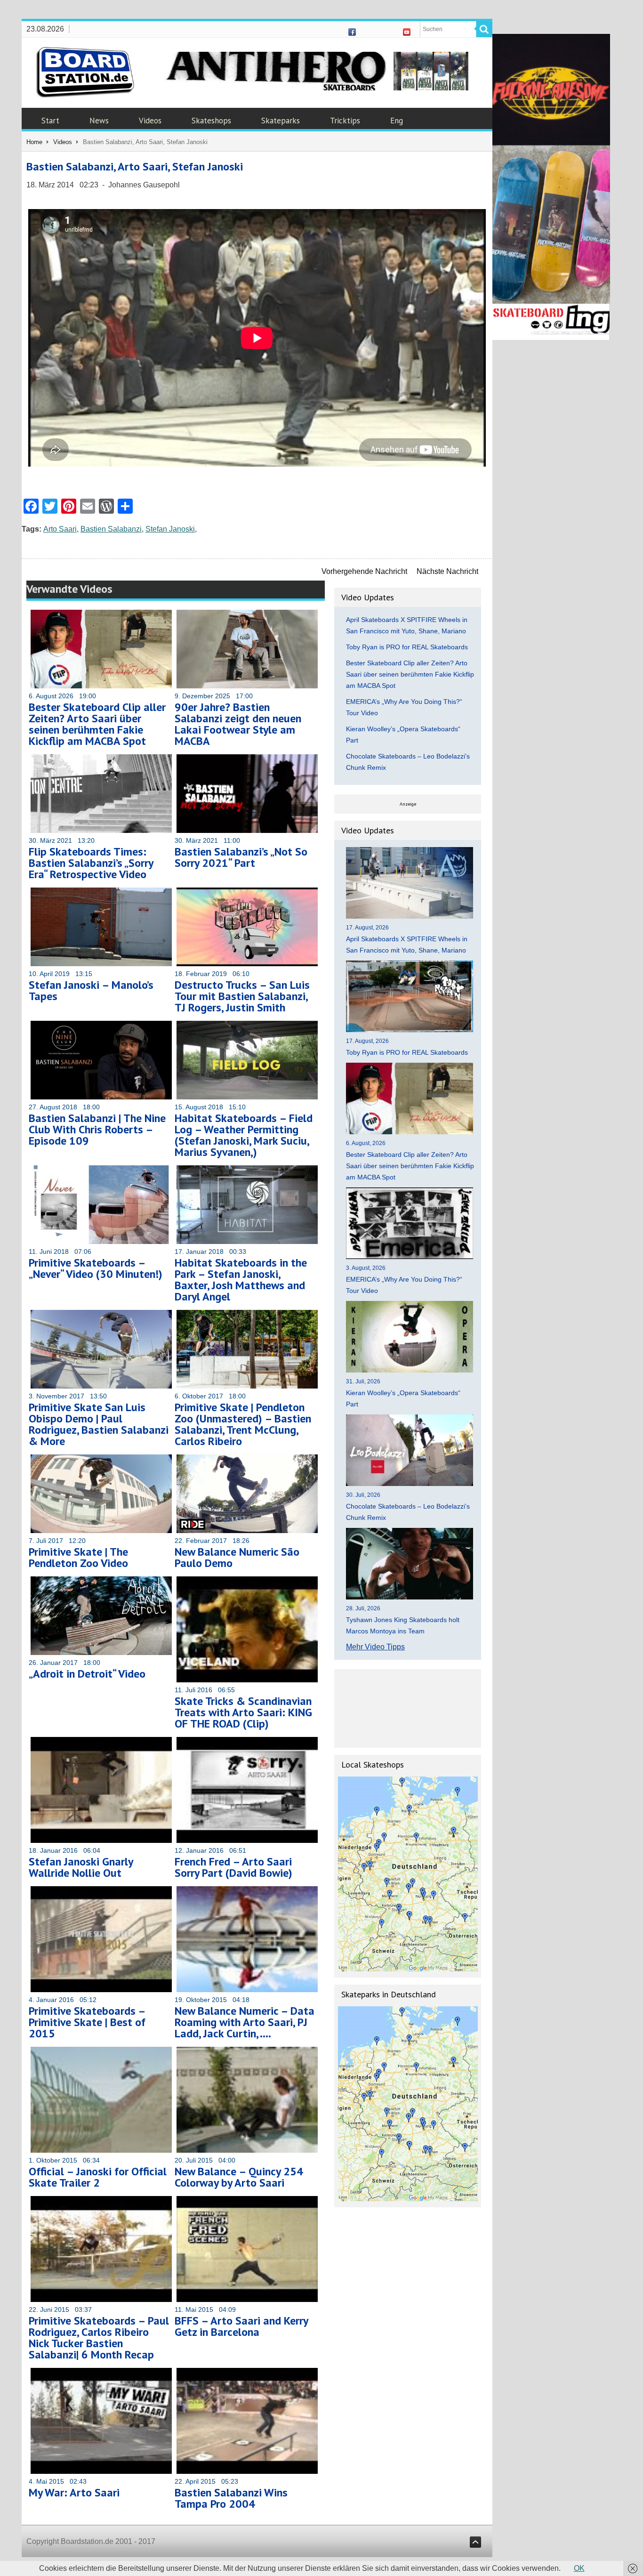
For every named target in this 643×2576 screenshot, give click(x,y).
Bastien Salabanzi (111, 529)
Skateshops (211, 121)
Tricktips (345, 121)
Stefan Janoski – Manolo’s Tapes (91, 990)
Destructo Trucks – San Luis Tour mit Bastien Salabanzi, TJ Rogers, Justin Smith (242, 996)
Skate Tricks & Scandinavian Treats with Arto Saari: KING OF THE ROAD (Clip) (243, 1712)
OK (579, 2568)
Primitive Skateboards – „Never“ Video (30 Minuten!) (96, 1268)
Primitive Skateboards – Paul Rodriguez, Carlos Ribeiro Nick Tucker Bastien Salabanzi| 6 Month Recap (99, 2338)
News (99, 121)
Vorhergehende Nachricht (364, 571)
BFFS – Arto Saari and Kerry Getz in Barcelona (241, 2326)
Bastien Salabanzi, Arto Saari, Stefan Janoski (135, 166)
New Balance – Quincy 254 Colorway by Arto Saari (239, 2177)
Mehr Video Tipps (375, 1647)
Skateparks (281, 121)
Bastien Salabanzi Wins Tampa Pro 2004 (231, 2498)
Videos (150, 121)
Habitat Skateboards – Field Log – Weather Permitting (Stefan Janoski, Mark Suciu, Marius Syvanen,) (244, 1135)
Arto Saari (60, 529)
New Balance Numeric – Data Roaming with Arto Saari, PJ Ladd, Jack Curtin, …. (245, 2022)
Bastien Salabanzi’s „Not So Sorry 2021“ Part (241, 857)
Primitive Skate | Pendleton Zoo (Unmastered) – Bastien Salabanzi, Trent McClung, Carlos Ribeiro (243, 1424)
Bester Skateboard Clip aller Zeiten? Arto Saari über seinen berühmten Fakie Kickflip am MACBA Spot (97, 724)
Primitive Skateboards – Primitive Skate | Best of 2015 (87, 2022)
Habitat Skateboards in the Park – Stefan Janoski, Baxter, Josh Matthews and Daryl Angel (241, 1280)
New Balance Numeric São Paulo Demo (237, 1557)
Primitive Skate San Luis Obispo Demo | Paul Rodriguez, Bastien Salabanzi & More (99, 1424)
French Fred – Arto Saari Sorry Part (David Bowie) (233, 1867)
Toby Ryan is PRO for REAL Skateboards (407, 647)
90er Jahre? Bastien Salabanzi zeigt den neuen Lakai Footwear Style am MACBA (238, 724)
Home (34, 142)
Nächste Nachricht (447, 571)
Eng (397, 121)
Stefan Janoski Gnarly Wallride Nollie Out (81, 1867)
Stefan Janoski (170, 529)
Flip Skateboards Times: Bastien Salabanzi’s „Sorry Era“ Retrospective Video (91, 863)
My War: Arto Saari (74, 2492)
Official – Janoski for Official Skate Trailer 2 (98, 2177)
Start (50, 121)
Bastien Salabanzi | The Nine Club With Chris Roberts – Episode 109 (97, 1129)
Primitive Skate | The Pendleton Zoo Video (78, 1557)
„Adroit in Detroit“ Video (87, 1674)
